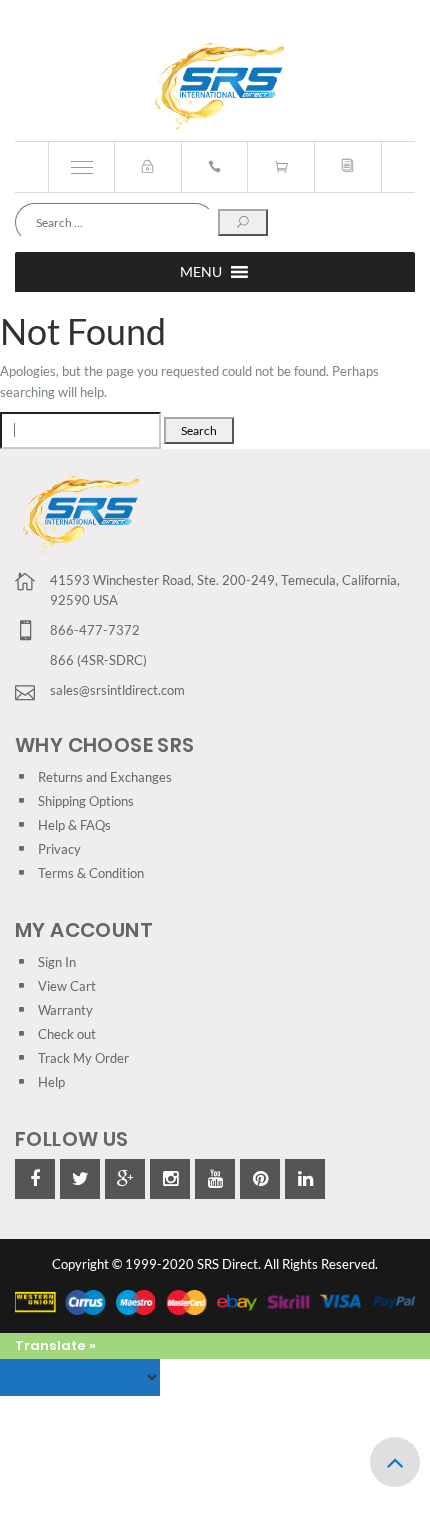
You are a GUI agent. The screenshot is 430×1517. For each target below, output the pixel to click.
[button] (201, 272)
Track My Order (83, 1058)
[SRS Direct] (215, 87)
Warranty (65, 1010)
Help (51, 1082)
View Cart (67, 986)
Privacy (59, 849)
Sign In (57, 962)
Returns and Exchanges (105, 777)
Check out (67, 1034)
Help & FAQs (74, 825)
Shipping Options (86, 801)
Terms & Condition (91, 873)
